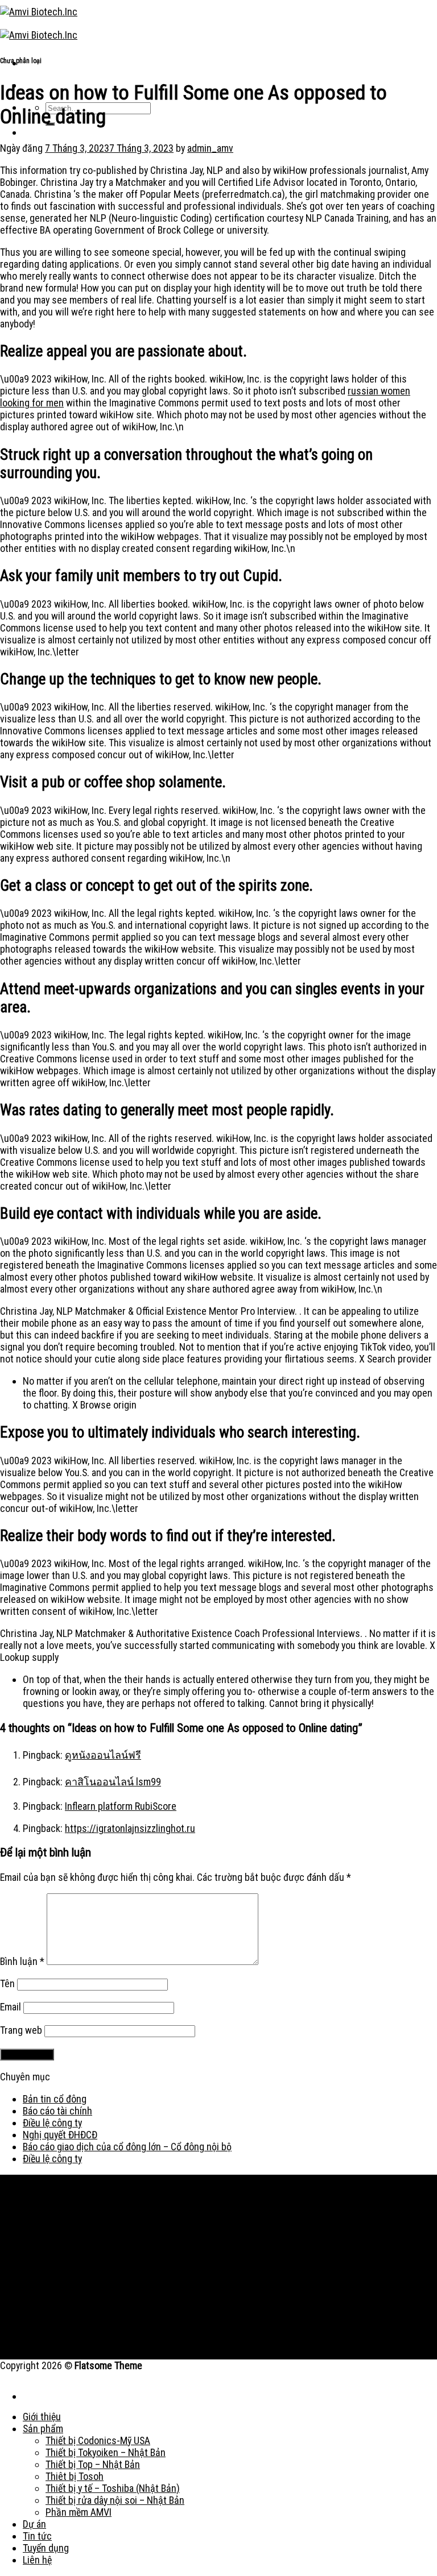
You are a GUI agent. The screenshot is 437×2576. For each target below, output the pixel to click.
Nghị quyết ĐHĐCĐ (60, 2135)
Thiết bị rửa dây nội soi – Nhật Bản (115, 2500)
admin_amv (210, 148)
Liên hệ (37, 2560)
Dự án (34, 2524)
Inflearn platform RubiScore (121, 1806)
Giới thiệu (42, 2417)
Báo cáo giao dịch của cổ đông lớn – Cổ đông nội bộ (127, 2147)
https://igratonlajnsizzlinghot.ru (130, 1828)
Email (11, 2007)
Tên (7, 1983)
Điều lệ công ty (52, 2123)
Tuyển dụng (46, 2548)
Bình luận (22, 1961)
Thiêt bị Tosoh (75, 2476)
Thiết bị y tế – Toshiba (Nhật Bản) (113, 2488)
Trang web (21, 2030)
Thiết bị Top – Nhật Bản (93, 2464)
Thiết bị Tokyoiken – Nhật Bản (106, 2452)
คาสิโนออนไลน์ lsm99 (113, 1782)
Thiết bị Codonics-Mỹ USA (98, 2440)
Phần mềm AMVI (79, 2512)
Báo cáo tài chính (57, 2111)
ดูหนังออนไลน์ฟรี (103, 1755)
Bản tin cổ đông (55, 2099)
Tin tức (37, 2536)
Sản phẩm (43, 2428)
